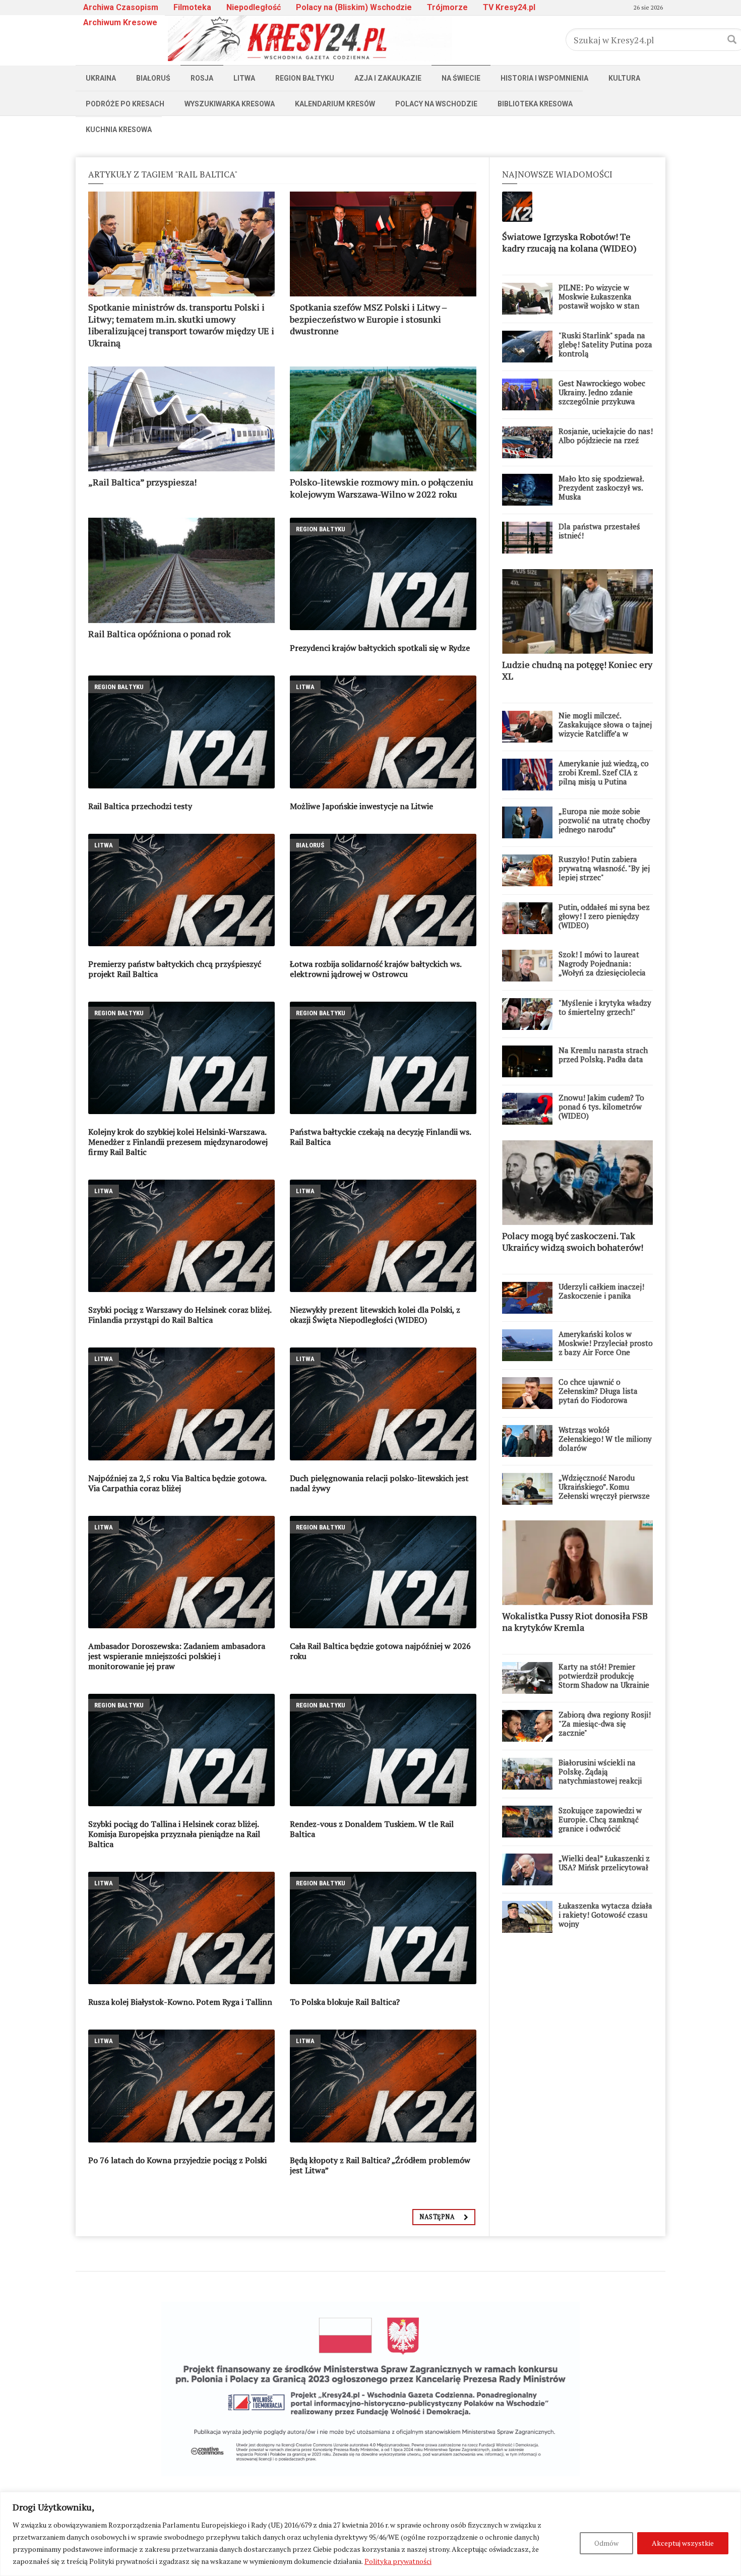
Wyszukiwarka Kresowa (230, 104)
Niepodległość (254, 7)
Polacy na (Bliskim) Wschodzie (354, 7)
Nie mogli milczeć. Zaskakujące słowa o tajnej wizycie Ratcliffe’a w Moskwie (605, 729)
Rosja (202, 78)
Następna (437, 2217)
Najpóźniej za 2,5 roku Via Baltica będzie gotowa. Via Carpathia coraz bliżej (177, 1483)
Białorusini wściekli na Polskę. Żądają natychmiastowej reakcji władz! (600, 1776)
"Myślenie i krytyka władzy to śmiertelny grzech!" (605, 1007)
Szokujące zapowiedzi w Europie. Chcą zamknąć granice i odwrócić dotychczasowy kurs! (600, 1824)
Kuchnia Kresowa (119, 130)
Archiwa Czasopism (121, 7)
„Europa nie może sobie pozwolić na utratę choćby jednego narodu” (604, 820)
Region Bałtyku (305, 78)
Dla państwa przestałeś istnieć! (599, 531)
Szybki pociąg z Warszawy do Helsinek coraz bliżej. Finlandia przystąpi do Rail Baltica (180, 1315)
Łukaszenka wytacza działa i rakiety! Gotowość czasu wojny (605, 1915)
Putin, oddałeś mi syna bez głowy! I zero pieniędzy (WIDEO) (604, 916)
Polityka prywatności (398, 2561)
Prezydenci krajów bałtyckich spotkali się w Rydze (380, 648)
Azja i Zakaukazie (388, 78)
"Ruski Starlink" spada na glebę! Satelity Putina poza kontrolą (605, 344)
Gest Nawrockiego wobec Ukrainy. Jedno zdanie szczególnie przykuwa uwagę (602, 397)
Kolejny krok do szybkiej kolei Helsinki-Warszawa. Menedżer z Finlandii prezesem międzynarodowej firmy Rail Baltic (178, 1142)
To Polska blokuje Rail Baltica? (345, 2002)
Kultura (624, 78)
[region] (371, 2534)
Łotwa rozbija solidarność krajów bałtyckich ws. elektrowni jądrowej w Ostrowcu (376, 969)
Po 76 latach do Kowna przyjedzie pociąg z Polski (177, 2160)
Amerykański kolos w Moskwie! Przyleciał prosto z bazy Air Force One (606, 1343)
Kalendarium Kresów (335, 104)
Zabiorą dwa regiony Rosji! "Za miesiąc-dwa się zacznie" (605, 1724)
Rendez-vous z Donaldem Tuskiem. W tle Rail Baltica (372, 1829)
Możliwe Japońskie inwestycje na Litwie (361, 806)
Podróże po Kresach (125, 104)
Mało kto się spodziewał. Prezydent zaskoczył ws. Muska (601, 487)
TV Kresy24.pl (509, 7)
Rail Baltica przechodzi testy (140, 806)
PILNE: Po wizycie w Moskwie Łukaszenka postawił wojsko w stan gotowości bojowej (599, 301)
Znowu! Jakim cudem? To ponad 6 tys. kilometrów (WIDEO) (601, 1107)
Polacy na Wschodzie (436, 104)
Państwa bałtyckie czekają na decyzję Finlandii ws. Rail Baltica (380, 1137)
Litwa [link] (305, 687)
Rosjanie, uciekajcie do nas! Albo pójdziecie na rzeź (606, 436)
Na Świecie (461, 78)
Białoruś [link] (310, 845)
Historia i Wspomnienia (544, 78)
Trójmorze (447, 7)
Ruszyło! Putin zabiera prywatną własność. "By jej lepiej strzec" (604, 868)
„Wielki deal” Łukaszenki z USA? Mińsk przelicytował (604, 1863)
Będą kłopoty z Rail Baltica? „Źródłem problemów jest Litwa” (380, 2165)
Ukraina (101, 78)
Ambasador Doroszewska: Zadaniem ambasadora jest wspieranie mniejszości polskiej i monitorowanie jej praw (177, 1656)
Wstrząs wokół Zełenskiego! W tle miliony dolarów (605, 1439)
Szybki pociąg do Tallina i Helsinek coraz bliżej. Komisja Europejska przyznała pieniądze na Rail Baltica (174, 1834)
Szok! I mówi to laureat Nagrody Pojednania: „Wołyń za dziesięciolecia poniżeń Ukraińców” (602, 968)
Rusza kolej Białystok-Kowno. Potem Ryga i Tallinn (180, 2002)
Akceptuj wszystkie (683, 2543)
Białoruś (153, 78)
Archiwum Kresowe (120, 22)
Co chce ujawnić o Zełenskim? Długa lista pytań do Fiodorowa (598, 1391)
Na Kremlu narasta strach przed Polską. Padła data (603, 1055)
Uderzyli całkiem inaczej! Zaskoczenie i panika (601, 1291)
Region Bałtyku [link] (321, 529)
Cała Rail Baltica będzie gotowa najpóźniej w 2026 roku (380, 1651)
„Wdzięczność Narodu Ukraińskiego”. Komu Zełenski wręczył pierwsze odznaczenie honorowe (604, 1491)
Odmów (606, 2543)
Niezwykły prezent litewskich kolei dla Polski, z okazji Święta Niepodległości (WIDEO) (375, 1315)
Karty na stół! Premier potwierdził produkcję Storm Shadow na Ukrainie (604, 1676)
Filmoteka (192, 7)
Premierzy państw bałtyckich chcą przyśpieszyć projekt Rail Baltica (175, 969)
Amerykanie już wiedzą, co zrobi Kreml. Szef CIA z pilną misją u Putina (604, 772)
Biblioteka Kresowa (535, 104)
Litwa (244, 78)
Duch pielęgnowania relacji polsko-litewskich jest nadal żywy (379, 1483)
